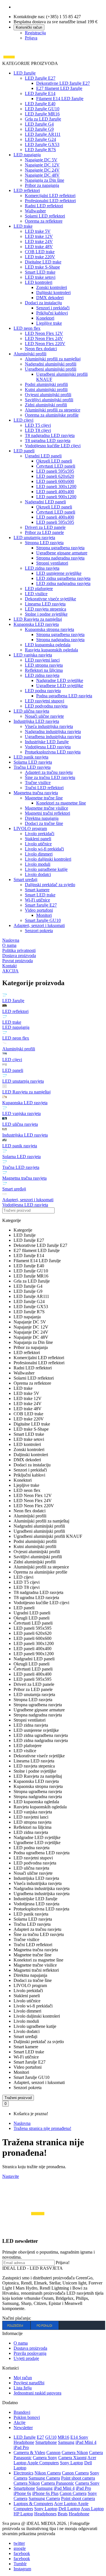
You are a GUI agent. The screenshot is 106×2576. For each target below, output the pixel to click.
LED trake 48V (39, 247)
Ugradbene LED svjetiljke (60, 686)
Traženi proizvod (18, 2098)
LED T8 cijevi (38, 430)
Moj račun (23, 2378)
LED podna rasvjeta (43, 691)
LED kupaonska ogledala (48, 645)
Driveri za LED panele (45, 527)
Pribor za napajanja (42, 185)
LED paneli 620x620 (55, 476)
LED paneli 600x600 (55, 481)
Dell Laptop (69, 2509)
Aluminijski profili (30, 354)
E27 (40, 2437)
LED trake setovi (40, 277)
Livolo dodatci (38, 874)
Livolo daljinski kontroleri (48, 859)
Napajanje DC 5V (41, 160)
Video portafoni (39, 910)
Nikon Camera (48, 2473)
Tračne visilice (38, 783)
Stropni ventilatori (52, 563)
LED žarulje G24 (40, 139)
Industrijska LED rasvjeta (36, 721)
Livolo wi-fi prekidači (44, 849)
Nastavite (11, 2176)
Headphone (79, 2514)
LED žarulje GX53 (42, 144)
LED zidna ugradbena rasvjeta (63, 578)
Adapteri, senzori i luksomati (39, 925)
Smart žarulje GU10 (43, 920)
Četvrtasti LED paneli (56, 466)
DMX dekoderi (50, 298)
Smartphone (46, 2442)
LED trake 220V (40, 257)
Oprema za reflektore (44, 221)
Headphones (45, 2514)
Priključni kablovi (52, 313)
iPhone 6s (22, 2493)
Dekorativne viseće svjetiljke (50, 599)
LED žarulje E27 (40, 78)
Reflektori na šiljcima (44, 670)
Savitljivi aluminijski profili (49, 400)
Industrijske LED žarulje (47, 742)
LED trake (23, 226)
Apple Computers (43, 2463)
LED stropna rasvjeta (44, 665)
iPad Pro (21, 2447)
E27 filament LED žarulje (59, 88)
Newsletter (23, 2428)
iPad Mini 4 (86, 2442)
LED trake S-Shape (42, 267)
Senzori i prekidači (53, 308)
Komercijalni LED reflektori (50, 196)
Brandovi (22, 2412)
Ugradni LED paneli (43, 456)
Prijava (31, 38)
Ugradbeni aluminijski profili (51, 369)
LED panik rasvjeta (31, 757)
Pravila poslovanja (30, 2353)
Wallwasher (35, 211)
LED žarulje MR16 (42, 114)
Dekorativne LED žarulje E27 (63, 83)
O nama (21, 2343)
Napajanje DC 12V (42, 165)
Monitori (44, 915)
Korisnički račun (29, 27)
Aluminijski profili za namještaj (53, 359)
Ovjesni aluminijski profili (48, 395)
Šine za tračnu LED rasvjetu (50, 777)
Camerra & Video (29, 2453)
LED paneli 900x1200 (56, 497)
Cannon (53, 2453)
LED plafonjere (39, 589)
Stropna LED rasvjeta (44, 543)
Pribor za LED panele (44, 532)
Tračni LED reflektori (44, 788)
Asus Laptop (92, 2509)
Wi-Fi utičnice (37, 900)
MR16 (63, 2437)
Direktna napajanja (42, 818)
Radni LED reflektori (44, 206)
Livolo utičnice (38, 844)
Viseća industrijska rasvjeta (49, 726)
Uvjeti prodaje (26, 2358)
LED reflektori (27, 190)
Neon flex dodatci (41, 349)
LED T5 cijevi (38, 425)
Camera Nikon (75, 2453)
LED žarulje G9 (39, 129)
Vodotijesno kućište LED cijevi (53, 446)
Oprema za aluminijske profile (52, 415)
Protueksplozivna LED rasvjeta (53, 752)
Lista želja (23, 2388)
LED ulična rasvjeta (31, 711)
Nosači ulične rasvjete (44, 716)
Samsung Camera (44, 2478)
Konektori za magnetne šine (61, 803)
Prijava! (63, 2263)
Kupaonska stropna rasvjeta (49, 629)
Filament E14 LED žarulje (60, 99)
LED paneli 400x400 (55, 492)
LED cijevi (23, 420)
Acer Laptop (66, 2504)
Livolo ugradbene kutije (46, 869)
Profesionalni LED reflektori (50, 201)
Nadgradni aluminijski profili (51, 364)
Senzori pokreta (39, 931)
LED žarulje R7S (40, 150)
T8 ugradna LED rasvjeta (48, 441)
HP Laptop (23, 2514)
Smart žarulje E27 (41, 905)
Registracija (35, 33)
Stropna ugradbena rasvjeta (60, 548)
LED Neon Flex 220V (45, 344)
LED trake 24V (39, 241)
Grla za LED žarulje (43, 119)
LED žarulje (25, 73)
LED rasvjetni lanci (42, 660)
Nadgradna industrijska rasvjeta (53, 731)
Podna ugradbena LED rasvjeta (64, 696)
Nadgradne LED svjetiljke (60, 680)
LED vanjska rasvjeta (33, 655)
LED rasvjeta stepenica (46, 609)
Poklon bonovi (27, 2417)
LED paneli (24, 451)
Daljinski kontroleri (53, 293)
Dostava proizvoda (30, 2348)
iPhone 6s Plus (45, 2493)
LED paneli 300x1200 (56, 486)
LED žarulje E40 (40, 104)
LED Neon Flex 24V (44, 338)
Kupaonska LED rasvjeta (36, 624)
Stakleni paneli (38, 839)
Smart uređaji (25, 880)
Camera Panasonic (58, 2483)
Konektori (45, 318)
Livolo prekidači (40, 834)
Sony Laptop (72, 2463)
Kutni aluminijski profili (46, 389)
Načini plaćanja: (17, 2318)
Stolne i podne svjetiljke (46, 614)
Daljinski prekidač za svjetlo (50, 885)
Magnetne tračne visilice (46, 808)
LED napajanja (27, 155)
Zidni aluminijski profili (46, 405)
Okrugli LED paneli (54, 461)
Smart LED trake (40, 272)
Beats (63, 2514)
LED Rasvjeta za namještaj (38, 619)
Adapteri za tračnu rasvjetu (49, 772)
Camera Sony (45, 2458)
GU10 (51, 2437)
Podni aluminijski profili (46, 384)
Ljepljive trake (49, 323)
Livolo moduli (38, 864)
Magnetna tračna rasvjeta (36, 793)
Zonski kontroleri (52, 287)
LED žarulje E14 (40, 93)
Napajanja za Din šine (45, 180)
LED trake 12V (39, 236)
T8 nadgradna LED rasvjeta (50, 435)
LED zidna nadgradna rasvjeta (63, 583)
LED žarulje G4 (39, 124)
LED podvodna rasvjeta (46, 706)
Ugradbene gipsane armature (62, 553)
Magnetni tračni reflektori (47, 813)
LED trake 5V (38, 231)
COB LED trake (40, 252)
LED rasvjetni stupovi (45, 701)
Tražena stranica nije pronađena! (42, 2128)
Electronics (23, 2473)
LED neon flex (27, 328)
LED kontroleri (39, 282)
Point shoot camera (78, 2478)
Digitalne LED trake (43, 262)
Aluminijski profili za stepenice (53, 410)
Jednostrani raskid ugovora (37, 2393)
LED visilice (36, 594)
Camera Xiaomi (72, 2458)
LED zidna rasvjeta (42, 568)
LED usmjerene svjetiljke (59, 573)
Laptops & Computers (33, 2504)
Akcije (20, 2422)
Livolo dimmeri (39, 854)
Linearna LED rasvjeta (45, 604)
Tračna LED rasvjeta (32, 767)
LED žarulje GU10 (42, 109)
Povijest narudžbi (29, 2383)
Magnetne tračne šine (44, 798)
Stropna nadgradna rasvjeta (60, 558)
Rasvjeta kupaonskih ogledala (51, 650)
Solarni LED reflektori (45, 216)
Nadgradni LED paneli (45, 502)
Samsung (66, 2442)
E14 (75, 2437)
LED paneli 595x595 (55, 471)
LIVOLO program (30, 828)
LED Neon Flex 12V (44, 333)
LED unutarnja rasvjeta (34, 538)
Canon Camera (75, 2473)
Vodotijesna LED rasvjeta (48, 747)
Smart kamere (37, 890)
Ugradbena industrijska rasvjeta (53, 737)
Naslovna (22, 2123)
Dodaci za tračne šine (44, 823)
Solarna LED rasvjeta (33, 762)
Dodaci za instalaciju (43, 303)
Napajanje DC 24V (42, 170)
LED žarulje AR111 (43, 134)
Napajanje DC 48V (42, 175)
